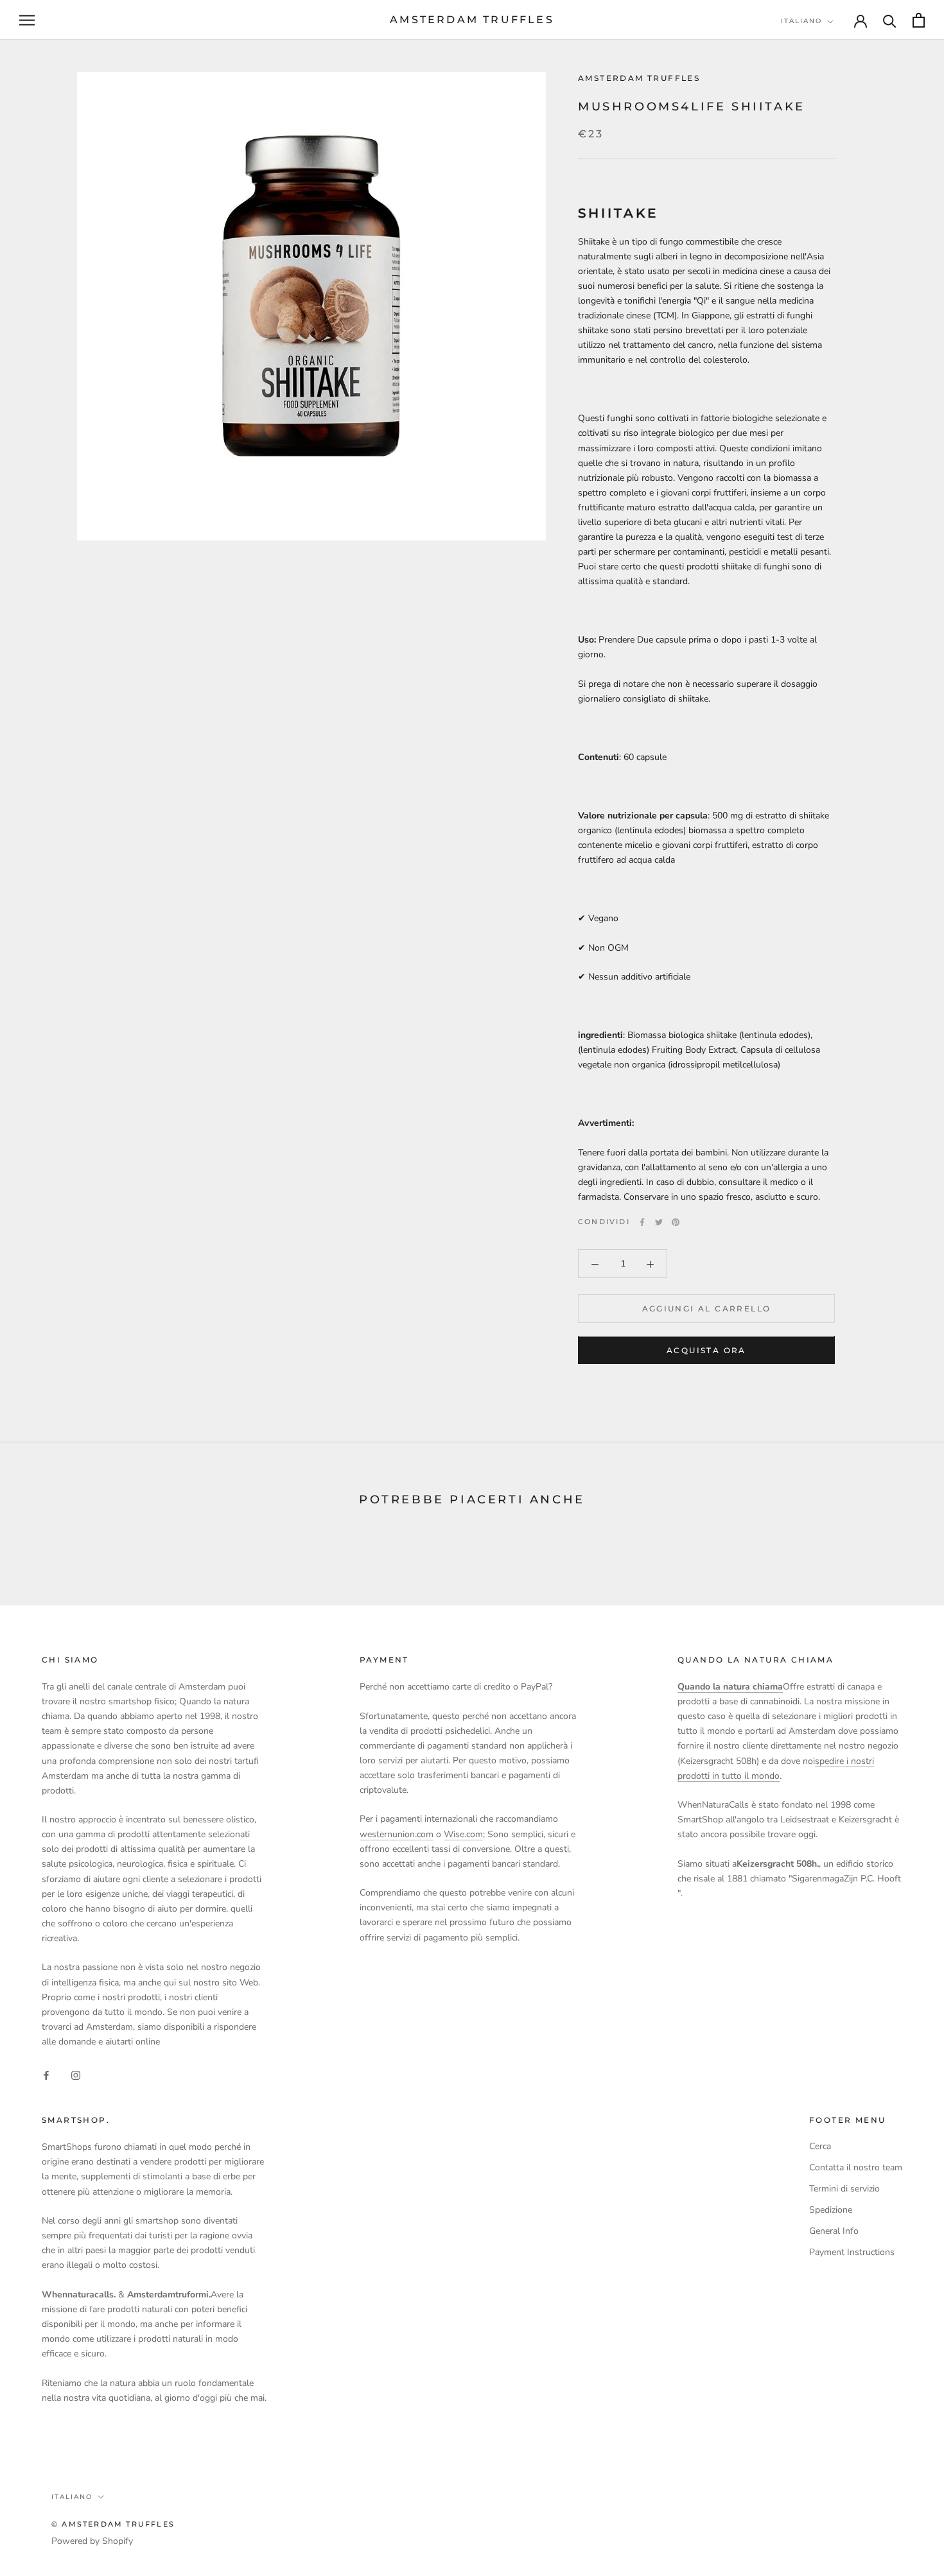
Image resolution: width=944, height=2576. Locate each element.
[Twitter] (659, 1222)
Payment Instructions (852, 2252)
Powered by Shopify (92, 2541)
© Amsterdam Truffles (113, 2524)
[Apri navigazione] (27, 20)
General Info (834, 2231)
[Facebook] (642, 1222)
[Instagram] (76, 2074)
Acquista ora (706, 1351)
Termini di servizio (844, 2189)
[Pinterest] (676, 1222)
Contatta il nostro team (856, 2167)
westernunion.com (397, 1834)
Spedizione (831, 2210)
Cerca (820, 2146)
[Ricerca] (890, 20)
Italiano (801, 21)
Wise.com (463, 1834)
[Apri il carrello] (919, 20)
